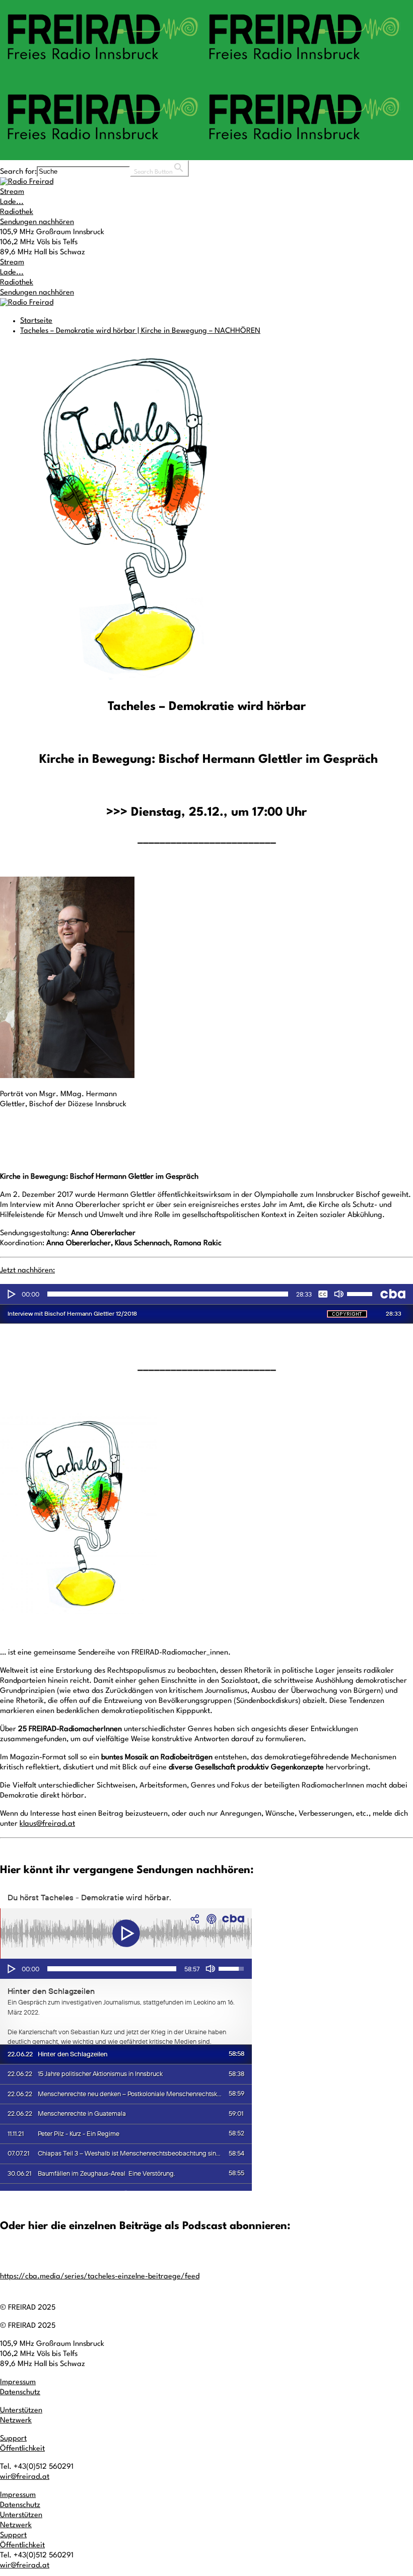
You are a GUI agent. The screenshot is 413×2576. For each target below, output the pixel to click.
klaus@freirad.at (47, 1824)
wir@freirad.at (25, 2477)
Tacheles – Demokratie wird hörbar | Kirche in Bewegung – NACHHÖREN (140, 331)
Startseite (36, 321)
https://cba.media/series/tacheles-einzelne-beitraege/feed (100, 2277)
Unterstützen (21, 2411)
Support (13, 2439)
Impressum (18, 2382)
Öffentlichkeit (22, 2449)
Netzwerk (16, 2421)
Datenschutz (20, 2392)
